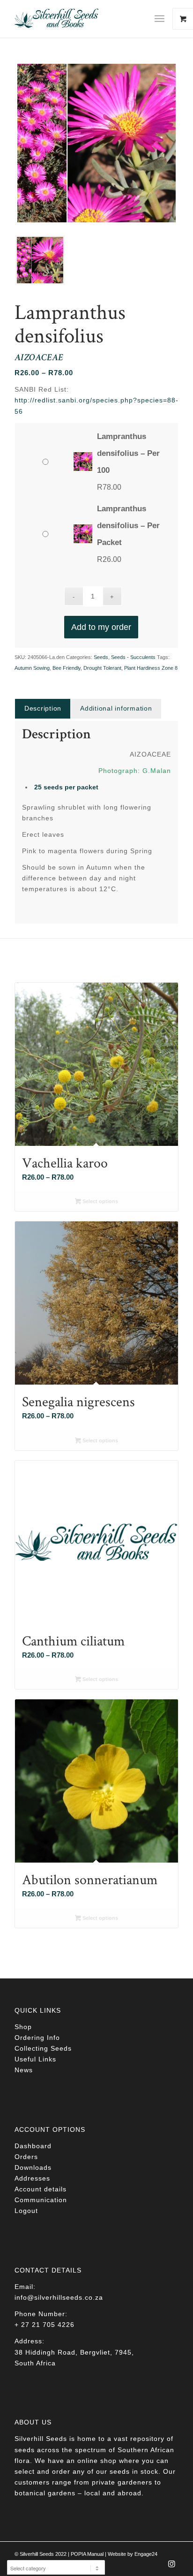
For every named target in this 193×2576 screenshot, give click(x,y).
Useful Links (35, 2059)
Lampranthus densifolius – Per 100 (128, 453)
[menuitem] (163, 19)
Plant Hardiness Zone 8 (151, 668)
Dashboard (33, 2146)
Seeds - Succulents (133, 657)
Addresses (32, 2178)
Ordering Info (37, 2038)
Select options (100, 1201)
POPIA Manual (87, 2554)
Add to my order (101, 627)
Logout (26, 2211)
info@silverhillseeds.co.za (59, 2297)
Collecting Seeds (43, 2048)
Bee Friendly (67, 668)
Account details (41, 2189)
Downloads (33, 2167)
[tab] (43, 708)
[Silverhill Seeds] (80, 19)
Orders (26, 2157)
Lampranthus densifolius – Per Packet (128, 526)
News (24, 2070)
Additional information (116, 708)
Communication (41, 2200)
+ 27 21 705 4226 (45, 2325)
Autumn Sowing (32, 668)
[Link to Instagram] (171, 2567)
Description (43, 708)
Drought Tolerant (102, 668)
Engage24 (146, 2554)
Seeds (101, 657)
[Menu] (160, 19)
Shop (23, 2027)
